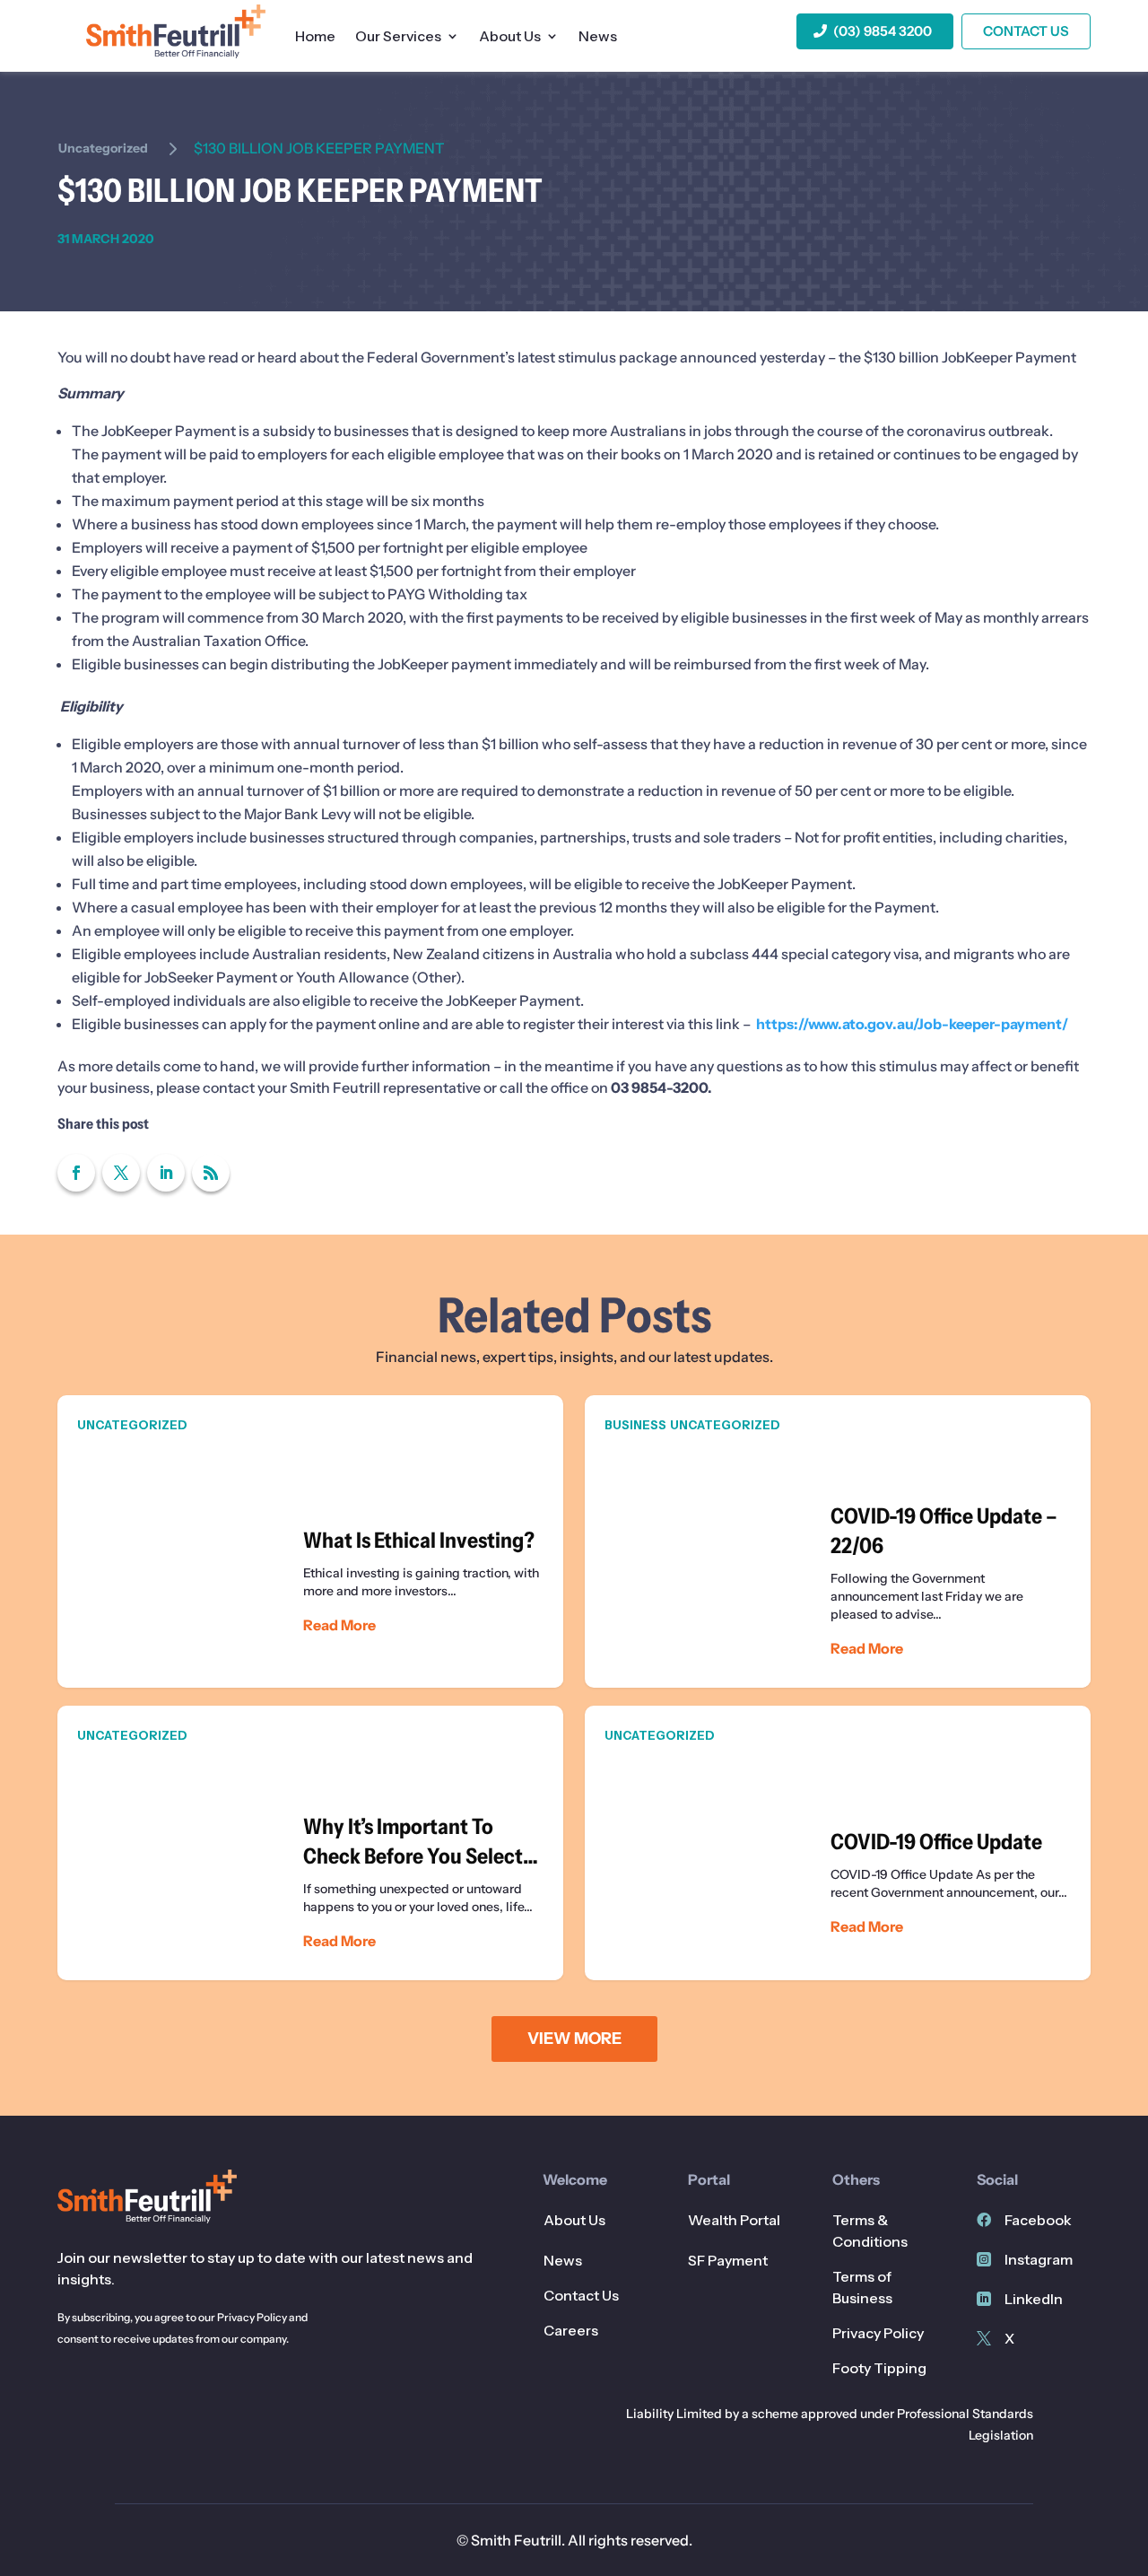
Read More (339, 1625)
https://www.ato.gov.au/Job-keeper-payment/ (912, 1024)
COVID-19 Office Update (838, 1843)
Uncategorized (103, 148)
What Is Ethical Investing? (310, 1541)
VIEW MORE (574, 2039)
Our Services (398, 37)
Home (315, 37)
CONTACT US (1026, 31)
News (598, 37)
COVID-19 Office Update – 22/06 (838, 1541)
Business (635, 1425)
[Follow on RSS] (211, 1173)
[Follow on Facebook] (76, 1173)
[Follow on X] (121, 1173)
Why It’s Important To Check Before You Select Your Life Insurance (310, 1843)
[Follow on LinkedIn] (166, 1173)
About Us (510, 37)
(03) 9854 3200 (883, 31)
